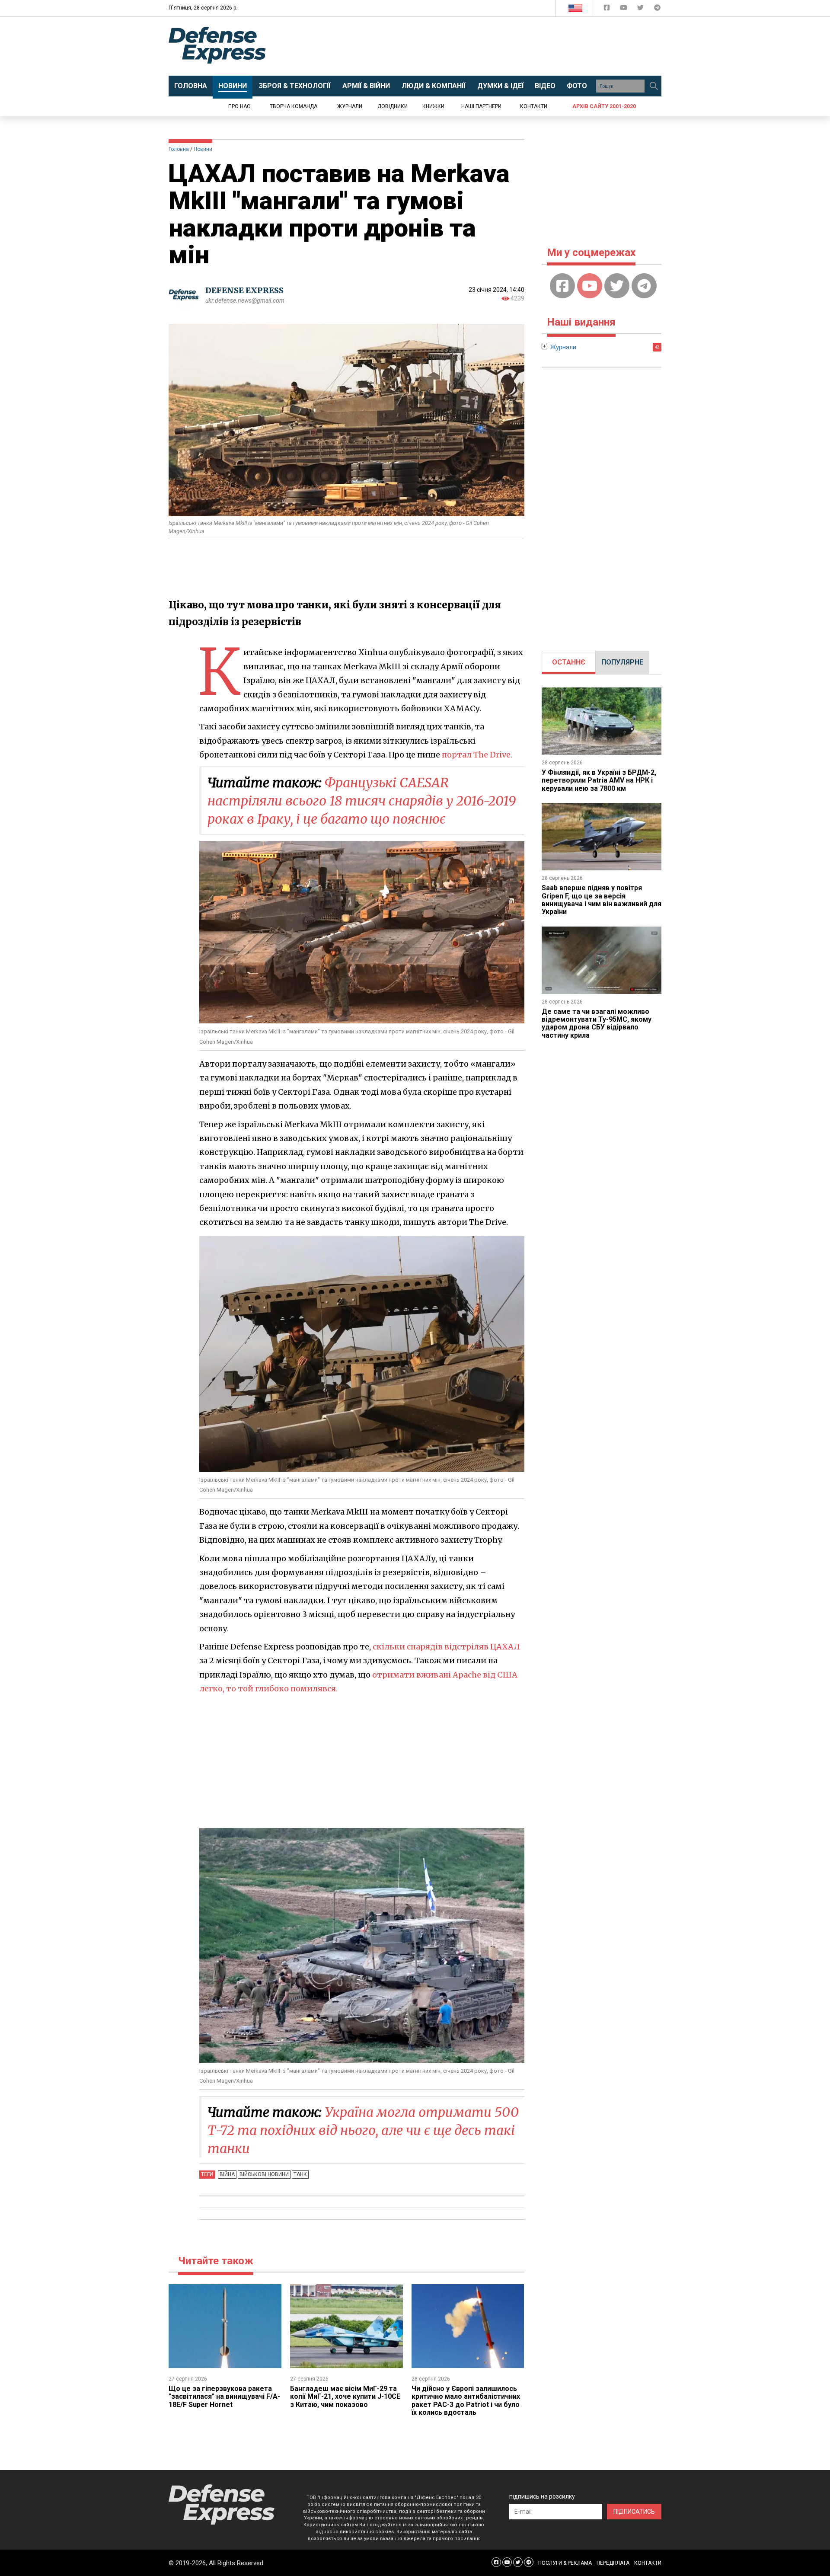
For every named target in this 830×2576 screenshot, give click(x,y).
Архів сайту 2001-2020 (604, 106)
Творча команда (294, 106)
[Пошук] (654, 86)
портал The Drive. (477, 755)
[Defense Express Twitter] (641, 9)
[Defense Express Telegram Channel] (657, 9)
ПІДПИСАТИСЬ (634, 2512)
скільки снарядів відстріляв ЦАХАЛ (446, 1647)
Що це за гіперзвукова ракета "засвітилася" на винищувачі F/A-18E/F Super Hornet (224, 2397)
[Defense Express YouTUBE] (624, 9)
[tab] (569, 662)
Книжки (433, 106)
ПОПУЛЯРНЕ (622, 662)
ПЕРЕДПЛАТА (613, 2563)
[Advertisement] (486, 46)
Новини (203, 149)
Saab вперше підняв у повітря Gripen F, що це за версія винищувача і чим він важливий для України (602, 900)
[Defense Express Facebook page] (608, 9)
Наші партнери (481, 106)
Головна (179, 149)
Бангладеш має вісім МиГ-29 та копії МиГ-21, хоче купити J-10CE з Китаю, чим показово (345, 2397)
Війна (227, 2174)
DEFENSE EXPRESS (244, 290)
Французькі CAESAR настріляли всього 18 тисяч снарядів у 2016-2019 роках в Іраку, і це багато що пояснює (362, 801)
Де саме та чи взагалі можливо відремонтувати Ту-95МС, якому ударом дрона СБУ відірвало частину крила (597, 1023)
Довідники (393, 106)
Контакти (534, 106)
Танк (300, 2174)
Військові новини (264, 2174)
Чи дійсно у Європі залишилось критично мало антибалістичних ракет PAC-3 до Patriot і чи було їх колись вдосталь (466, 2400)
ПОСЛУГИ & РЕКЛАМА (565, 2563)
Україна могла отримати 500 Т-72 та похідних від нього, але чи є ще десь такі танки (363, 2130)
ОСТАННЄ (569, 662)
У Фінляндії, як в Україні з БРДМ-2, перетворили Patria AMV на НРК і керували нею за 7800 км (599, 780)
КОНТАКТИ (648, 2563)
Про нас (239, 106)
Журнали (350, 106)
